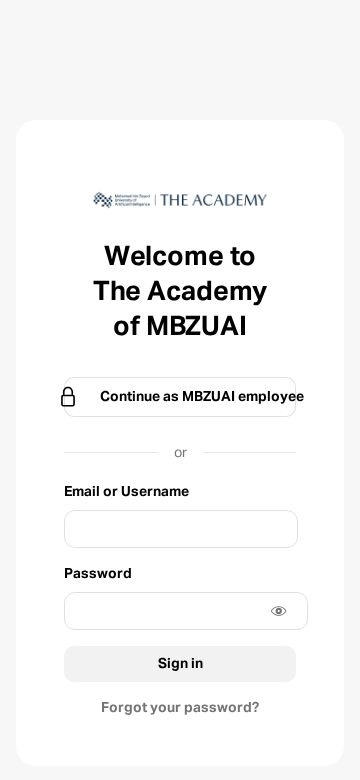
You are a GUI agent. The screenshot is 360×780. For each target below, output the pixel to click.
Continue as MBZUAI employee (198, 397)
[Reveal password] (279, 611)
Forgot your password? (180, 708)
